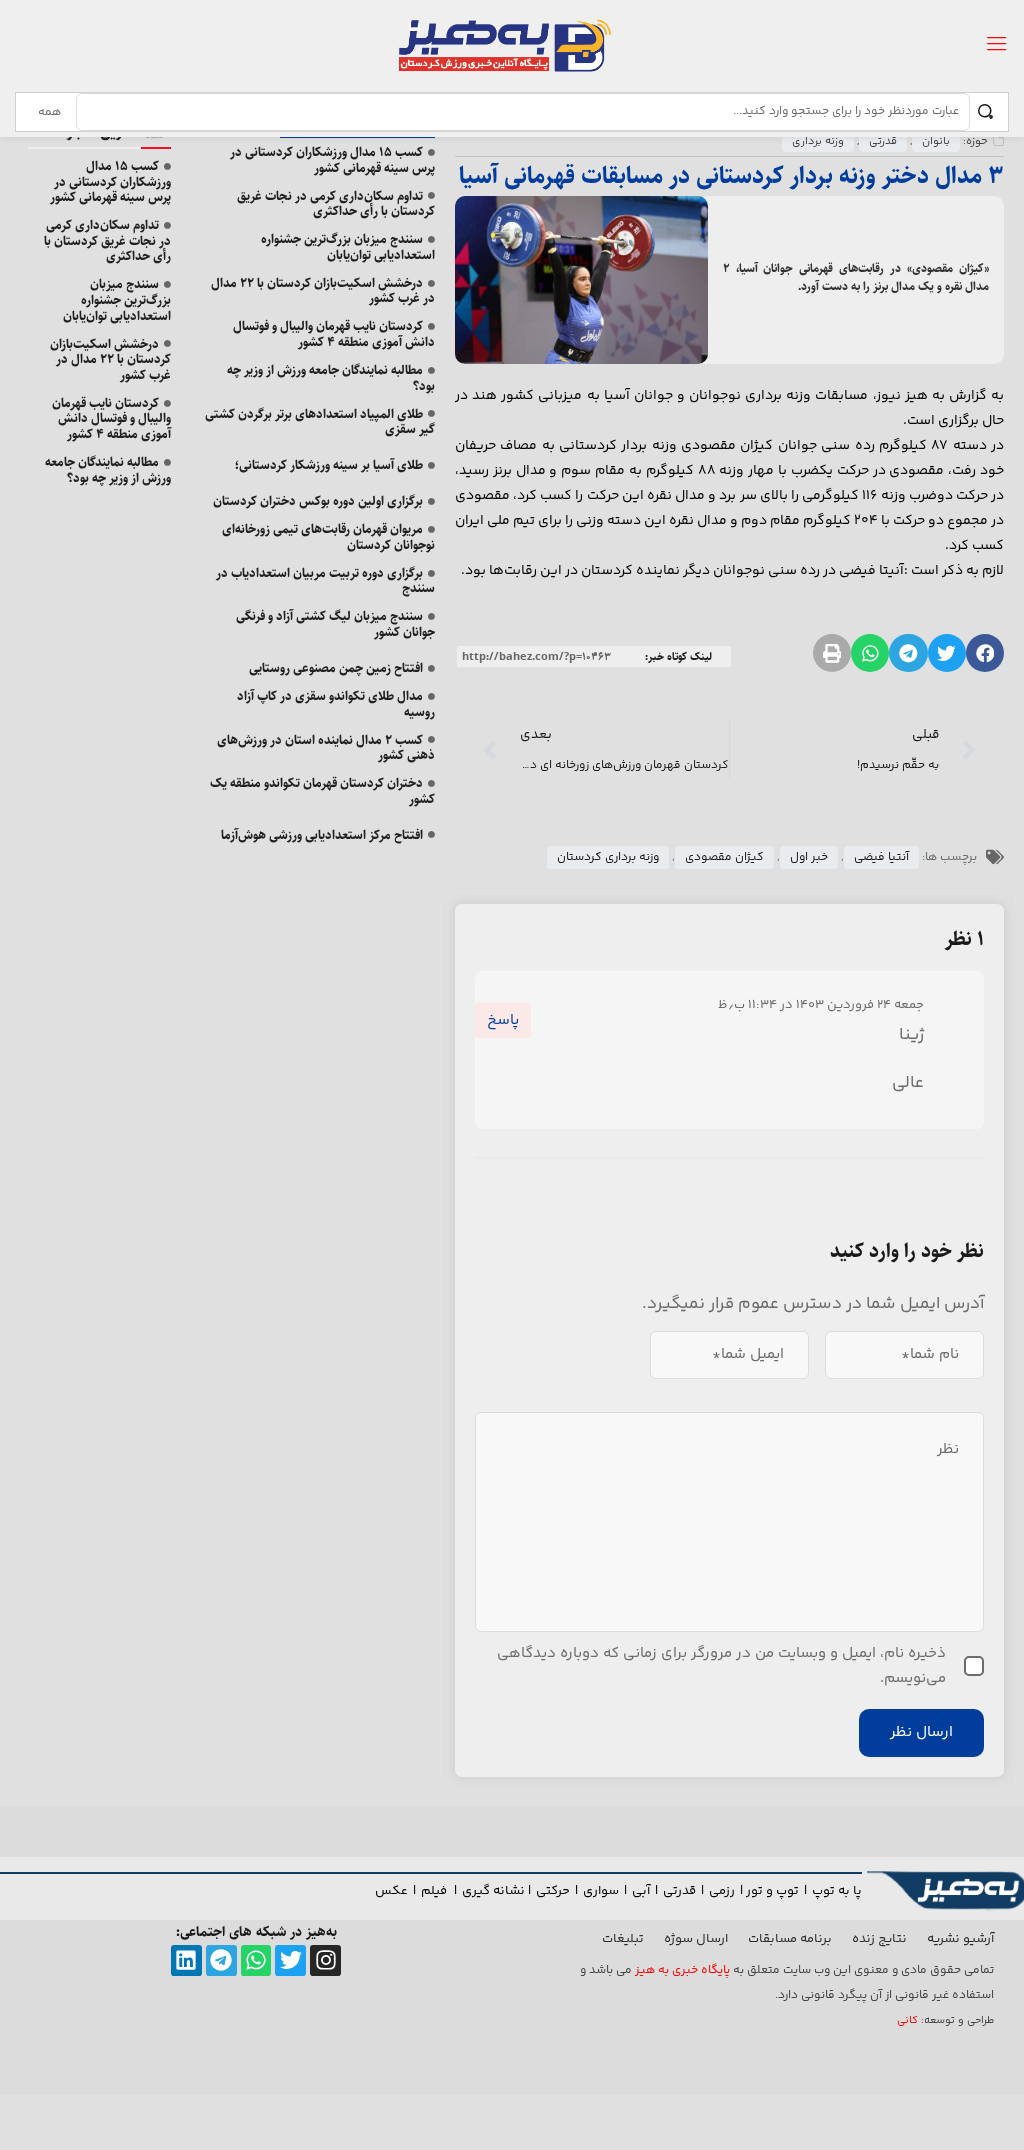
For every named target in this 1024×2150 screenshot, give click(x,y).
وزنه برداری (818, 141)
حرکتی (553, 1891)
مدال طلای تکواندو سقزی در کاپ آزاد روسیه (336, 704)
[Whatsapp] (256, 1960)
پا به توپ (837, 1891)
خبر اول (809, 857)
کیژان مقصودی (724, 857)
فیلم (435, 1891)
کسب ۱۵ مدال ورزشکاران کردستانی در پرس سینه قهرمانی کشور (332, 160)
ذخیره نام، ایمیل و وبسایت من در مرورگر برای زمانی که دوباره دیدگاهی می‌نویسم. (721, 1666)
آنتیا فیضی (881, 857)
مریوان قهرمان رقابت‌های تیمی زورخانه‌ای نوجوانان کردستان (328, 537)
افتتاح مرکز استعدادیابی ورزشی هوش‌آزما (322, 835)
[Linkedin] (186, 1960)
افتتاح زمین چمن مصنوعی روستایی (336, 668)
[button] (985, 653)
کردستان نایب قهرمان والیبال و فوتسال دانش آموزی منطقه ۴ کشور (334, 334)
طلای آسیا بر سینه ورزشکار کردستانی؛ (329, 465)
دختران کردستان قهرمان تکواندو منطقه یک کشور (322, 791)
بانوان (936, 141)
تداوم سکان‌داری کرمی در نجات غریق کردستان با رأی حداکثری (336, 204)
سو (610, 1891)
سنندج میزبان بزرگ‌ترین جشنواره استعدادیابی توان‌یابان (348, 247)
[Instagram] (325, 1960)
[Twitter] (290, 1960)
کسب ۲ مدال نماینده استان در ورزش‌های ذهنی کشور (326, 748)
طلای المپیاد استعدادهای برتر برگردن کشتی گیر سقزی (320, 422)
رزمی (722, 1891)
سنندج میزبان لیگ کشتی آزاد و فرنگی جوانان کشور (335, 624)
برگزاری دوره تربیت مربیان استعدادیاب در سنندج (325, 581)
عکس (391, 1891)
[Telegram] (221, 1960)
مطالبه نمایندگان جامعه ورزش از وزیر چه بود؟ (331, 378)
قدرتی (883, 141)
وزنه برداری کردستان (608, 857)
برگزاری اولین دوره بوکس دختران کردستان (318, 501)
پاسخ (503, 1020)
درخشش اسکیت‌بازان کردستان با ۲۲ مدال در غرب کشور (323, 291)
